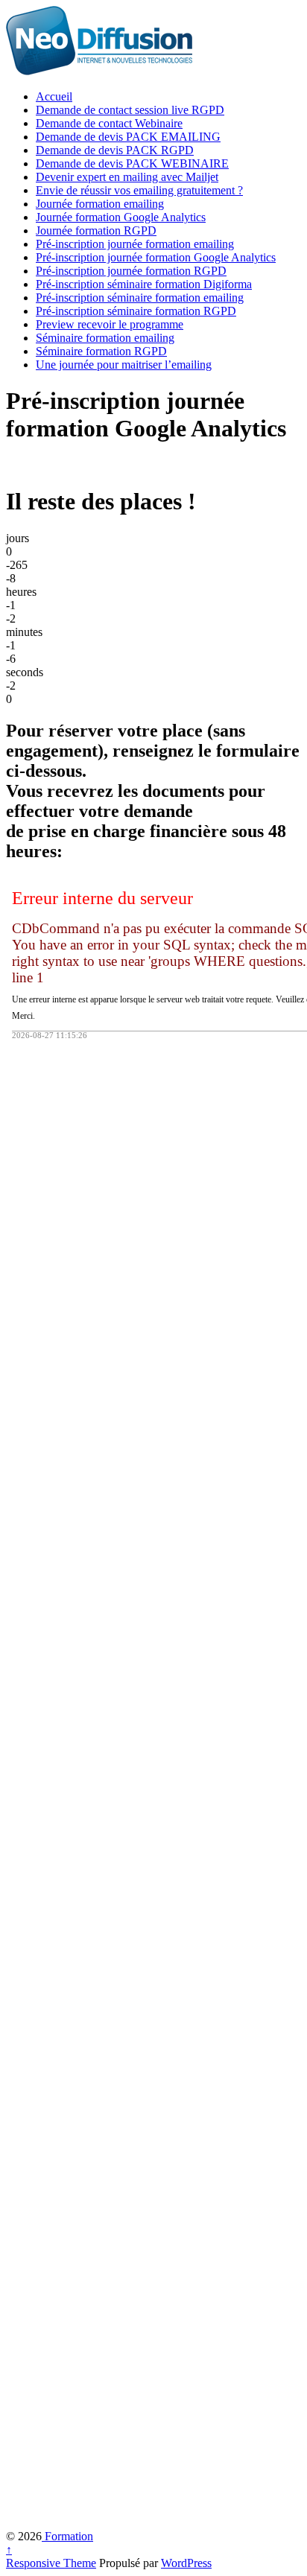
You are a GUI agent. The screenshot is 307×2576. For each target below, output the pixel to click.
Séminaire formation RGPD (101, 351)
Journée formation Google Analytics (121, 217)
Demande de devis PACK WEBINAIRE (132, 163)
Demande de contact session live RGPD (130, 110)
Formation (67, 2536)
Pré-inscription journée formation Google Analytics (156, 257)
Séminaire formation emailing (105, 338)
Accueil (54, 96)
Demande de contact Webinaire (109, 123)
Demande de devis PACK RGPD (115, 150)
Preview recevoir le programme (110, 324)
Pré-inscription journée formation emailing (135, 244)
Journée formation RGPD (96, 230)
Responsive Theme (51, 2563)
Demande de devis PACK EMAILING (128, 137)
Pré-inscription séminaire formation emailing (140, 298)
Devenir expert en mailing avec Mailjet (127, 177)
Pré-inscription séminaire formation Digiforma (144, 284)
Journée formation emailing (100, 204)
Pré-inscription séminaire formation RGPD (136, 311)
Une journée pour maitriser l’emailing (124, 365)
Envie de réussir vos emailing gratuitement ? (139, 190)
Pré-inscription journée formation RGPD (131, 271)
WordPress (186, 2563)
